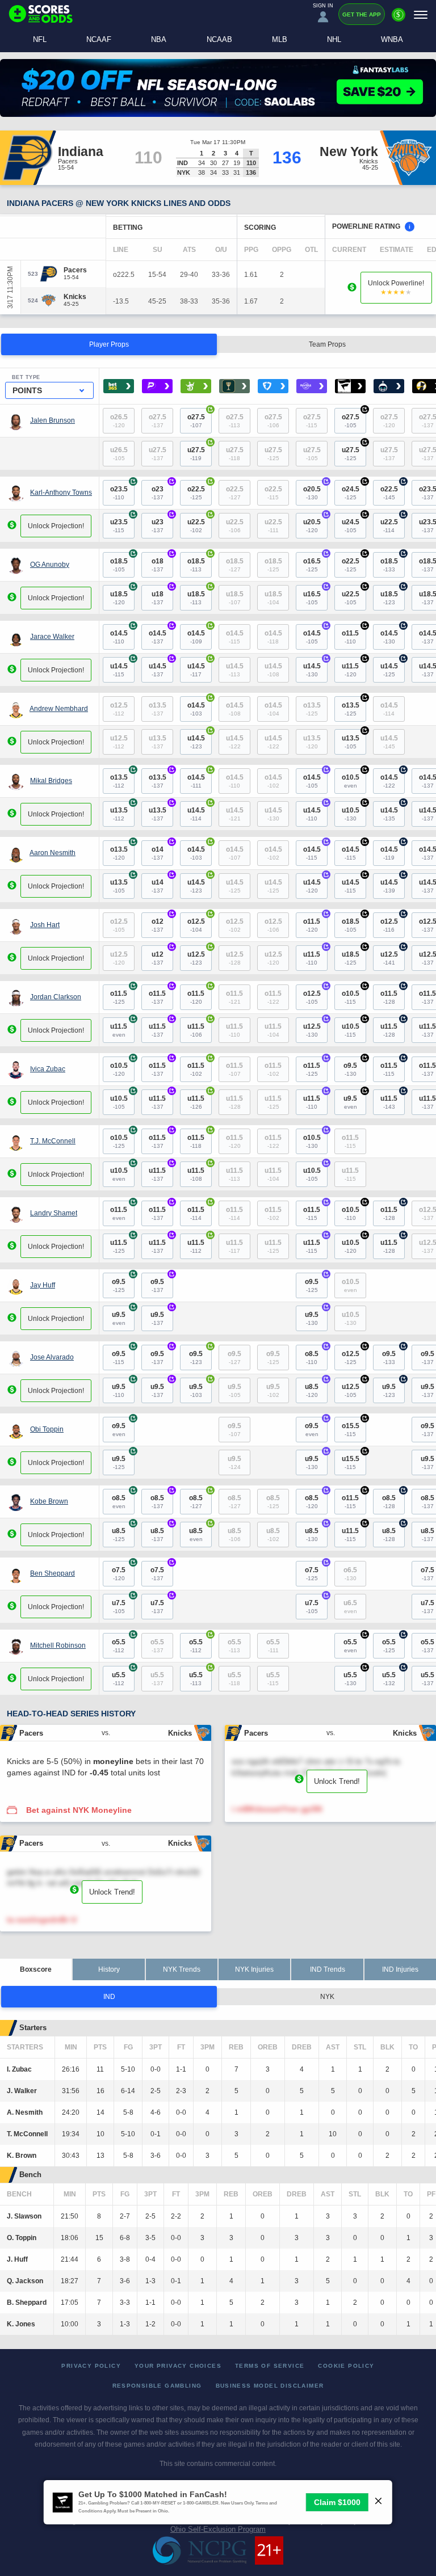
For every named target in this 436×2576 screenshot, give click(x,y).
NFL (40, 39)
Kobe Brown (49, 1501)
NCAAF (99, 39)
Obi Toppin (47, 1429)
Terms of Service (270, 2366)
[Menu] (421, 14)
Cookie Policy (346, 2366)
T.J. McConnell (53, 1141)
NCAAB (219, 39)
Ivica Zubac (48, 1069)
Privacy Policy (91, 2366)
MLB (280, 39)
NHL (334, 39)
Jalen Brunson (53, 420)
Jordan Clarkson (56, 997)
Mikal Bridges (51, 781)
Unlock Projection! (56, 526)
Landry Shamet (54, 1213)
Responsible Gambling (157, 2386)
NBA (159, 39)
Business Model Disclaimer (270, 2386)
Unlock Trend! (337, 1781)
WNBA (392, 39)
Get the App (362, 14)
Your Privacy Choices (178, 2366)
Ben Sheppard (53, 1573)
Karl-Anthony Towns (61, 493)
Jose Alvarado (52, 1357)
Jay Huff (43, 1285)
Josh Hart (45, 925)
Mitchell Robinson (58, 1645)
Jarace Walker (52, 637)
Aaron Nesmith (53, 853)
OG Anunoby (50, 565)
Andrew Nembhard (59, 709)
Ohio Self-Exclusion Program (218, 2529)
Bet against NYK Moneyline (79, 1810)
